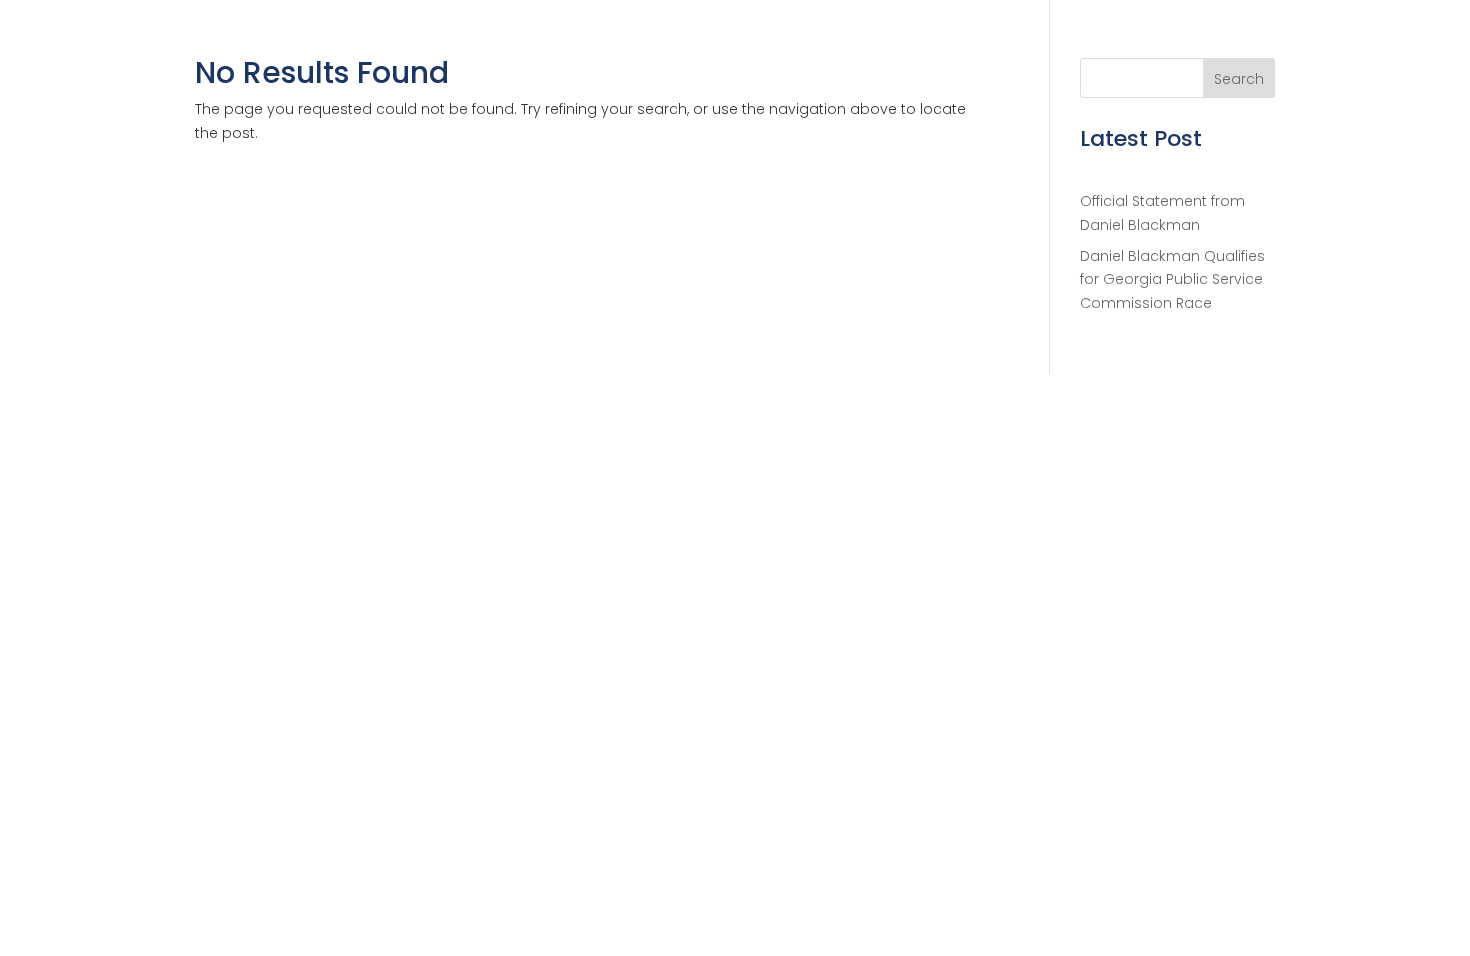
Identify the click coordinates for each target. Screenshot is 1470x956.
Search (1239, 79)
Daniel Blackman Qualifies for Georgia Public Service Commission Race (1172, 280)
